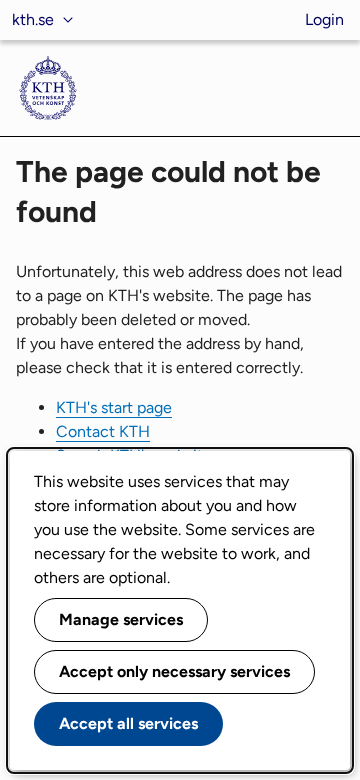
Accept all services (128, 723)
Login (324, 19)
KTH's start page (114, 407)
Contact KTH (103, 431)
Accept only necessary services (174, 671)
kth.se (33, 19)
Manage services (121, 619)
